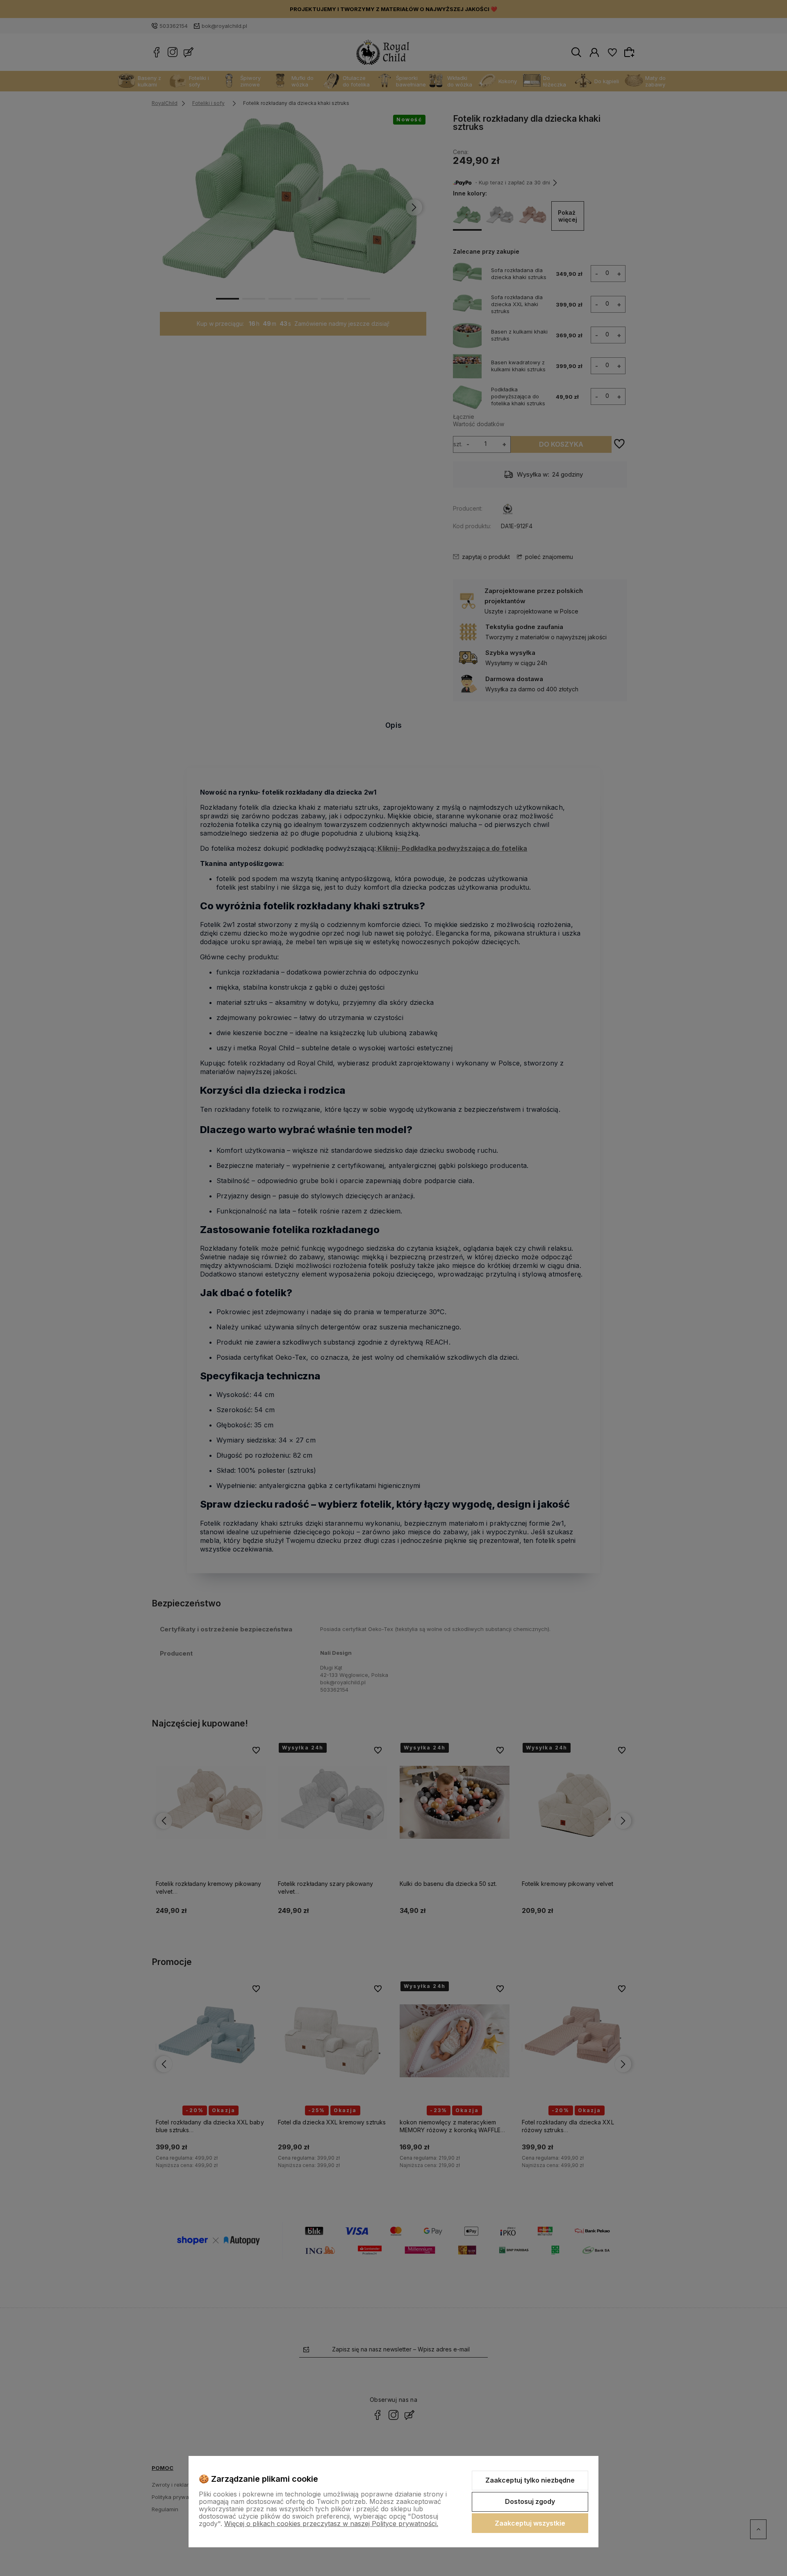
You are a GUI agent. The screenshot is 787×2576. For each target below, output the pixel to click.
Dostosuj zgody (530, 2501)
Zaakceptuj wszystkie (530, 2523)
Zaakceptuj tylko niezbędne (530, 2480)
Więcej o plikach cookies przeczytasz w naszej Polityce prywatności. (331, 2524)
